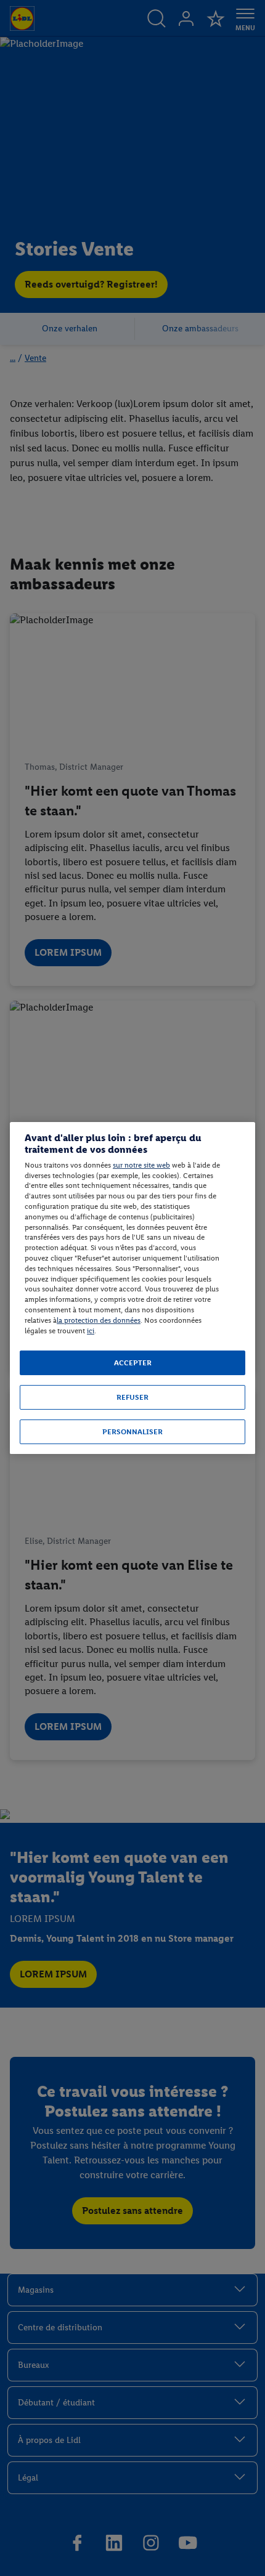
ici (91, 1331)
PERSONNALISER (132, 1432)
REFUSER (132, 1397)
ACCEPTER (133, 1363)
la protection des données (99, 1320)
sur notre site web (141, 1165)
